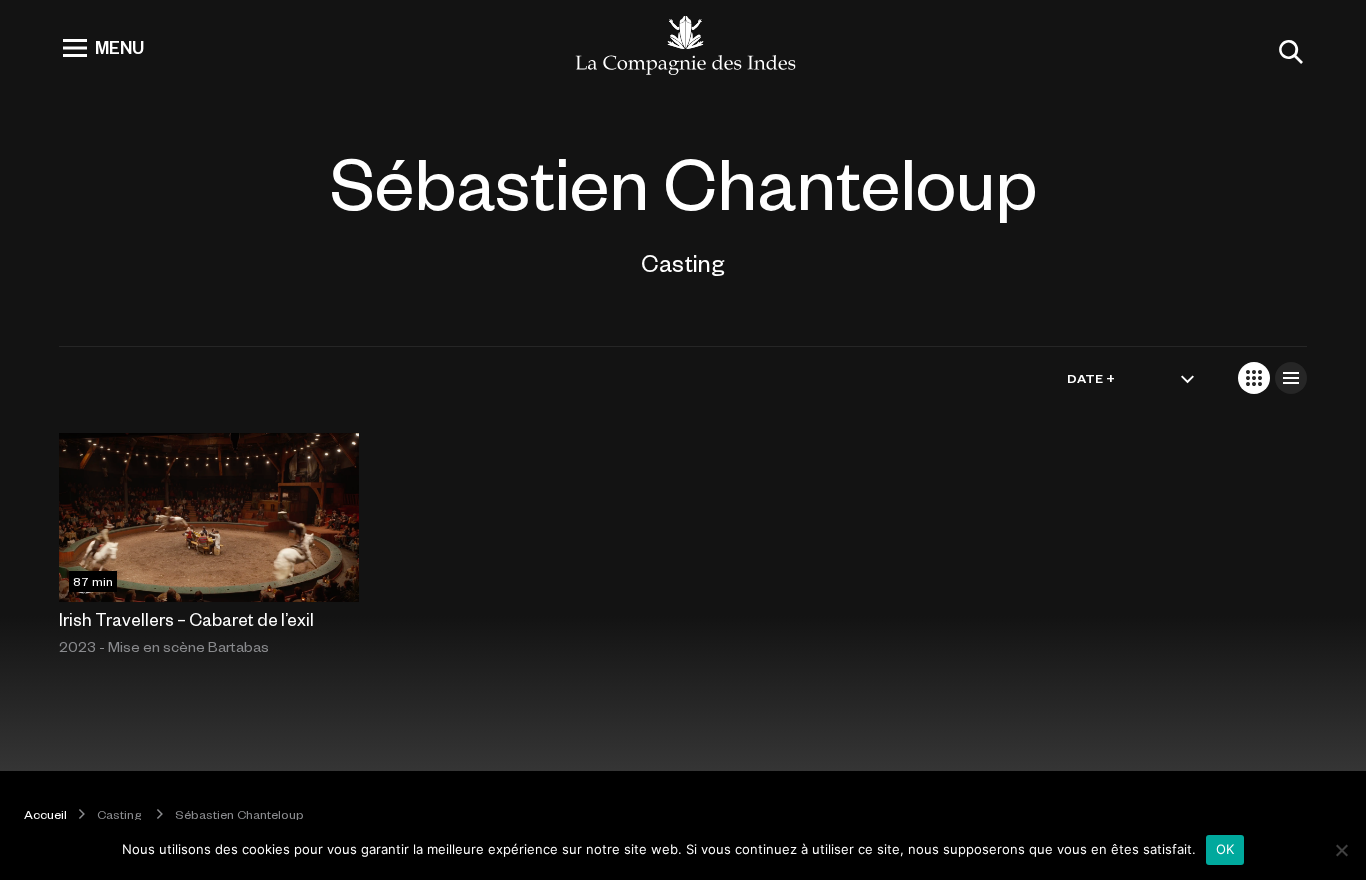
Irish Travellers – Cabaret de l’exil (186, 619)
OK (1225, 849)
